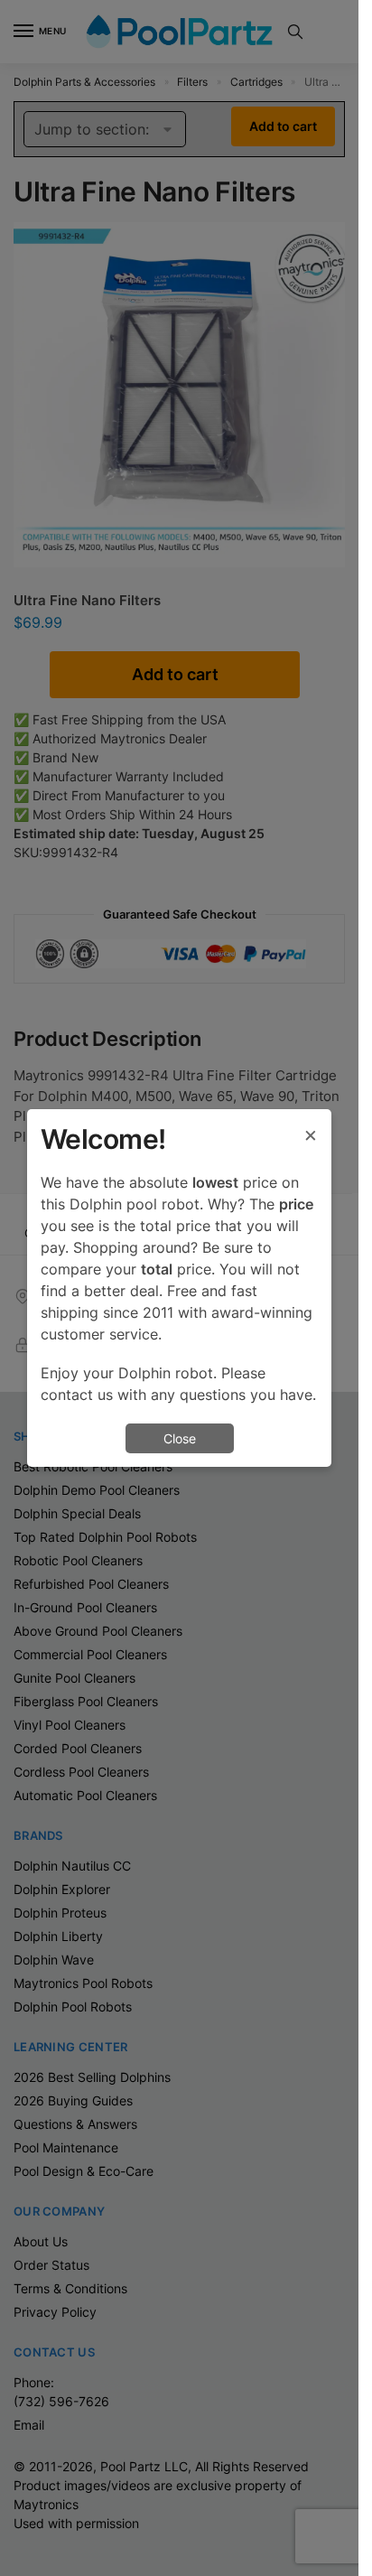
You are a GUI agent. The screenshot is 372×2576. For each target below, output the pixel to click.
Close (180, 1438)
